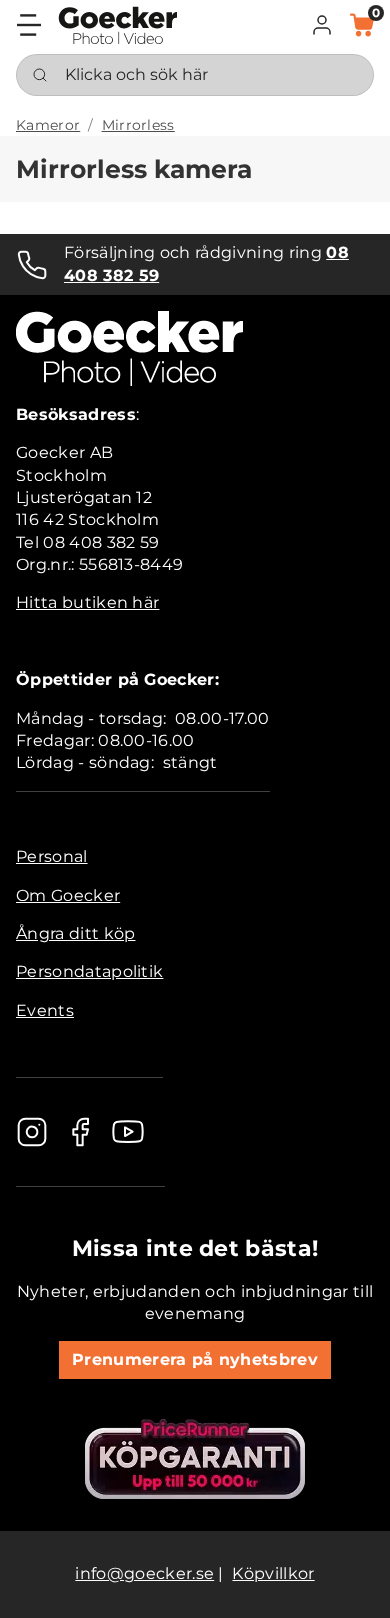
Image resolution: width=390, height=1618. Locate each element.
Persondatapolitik (89, 971)
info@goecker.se (144, 1573)
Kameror (48, 125)
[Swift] (118, 25)
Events (45, 1010)
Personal (52, 856)
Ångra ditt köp (75, 933)
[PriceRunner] (195, 1459)
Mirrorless (138, 125)
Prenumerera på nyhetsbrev (195, 1359)
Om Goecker (68, 895)
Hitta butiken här (87, 602)
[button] (322, 25)
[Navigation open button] (29, 25)
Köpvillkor (273, 1573)
